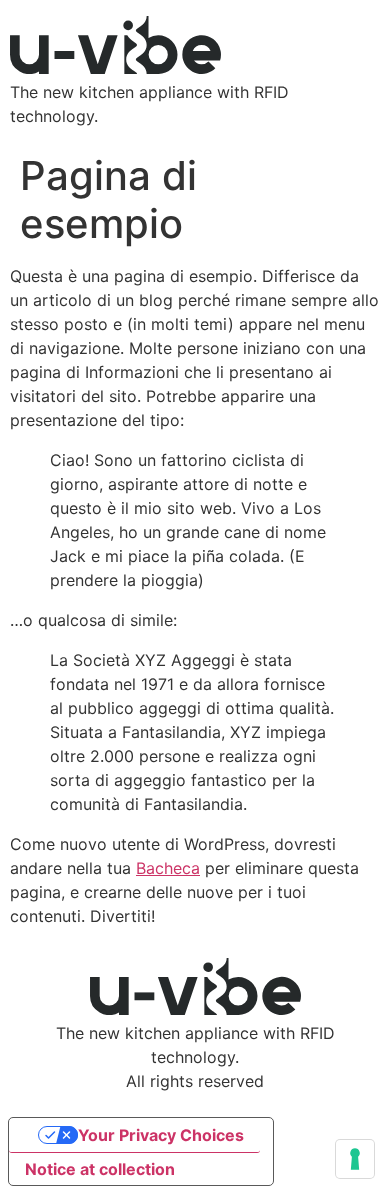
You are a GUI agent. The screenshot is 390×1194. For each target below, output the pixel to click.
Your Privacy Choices (161, 1135)
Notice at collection (100, 1169)
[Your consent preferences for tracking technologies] (355, 1159)
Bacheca (168, 868)
